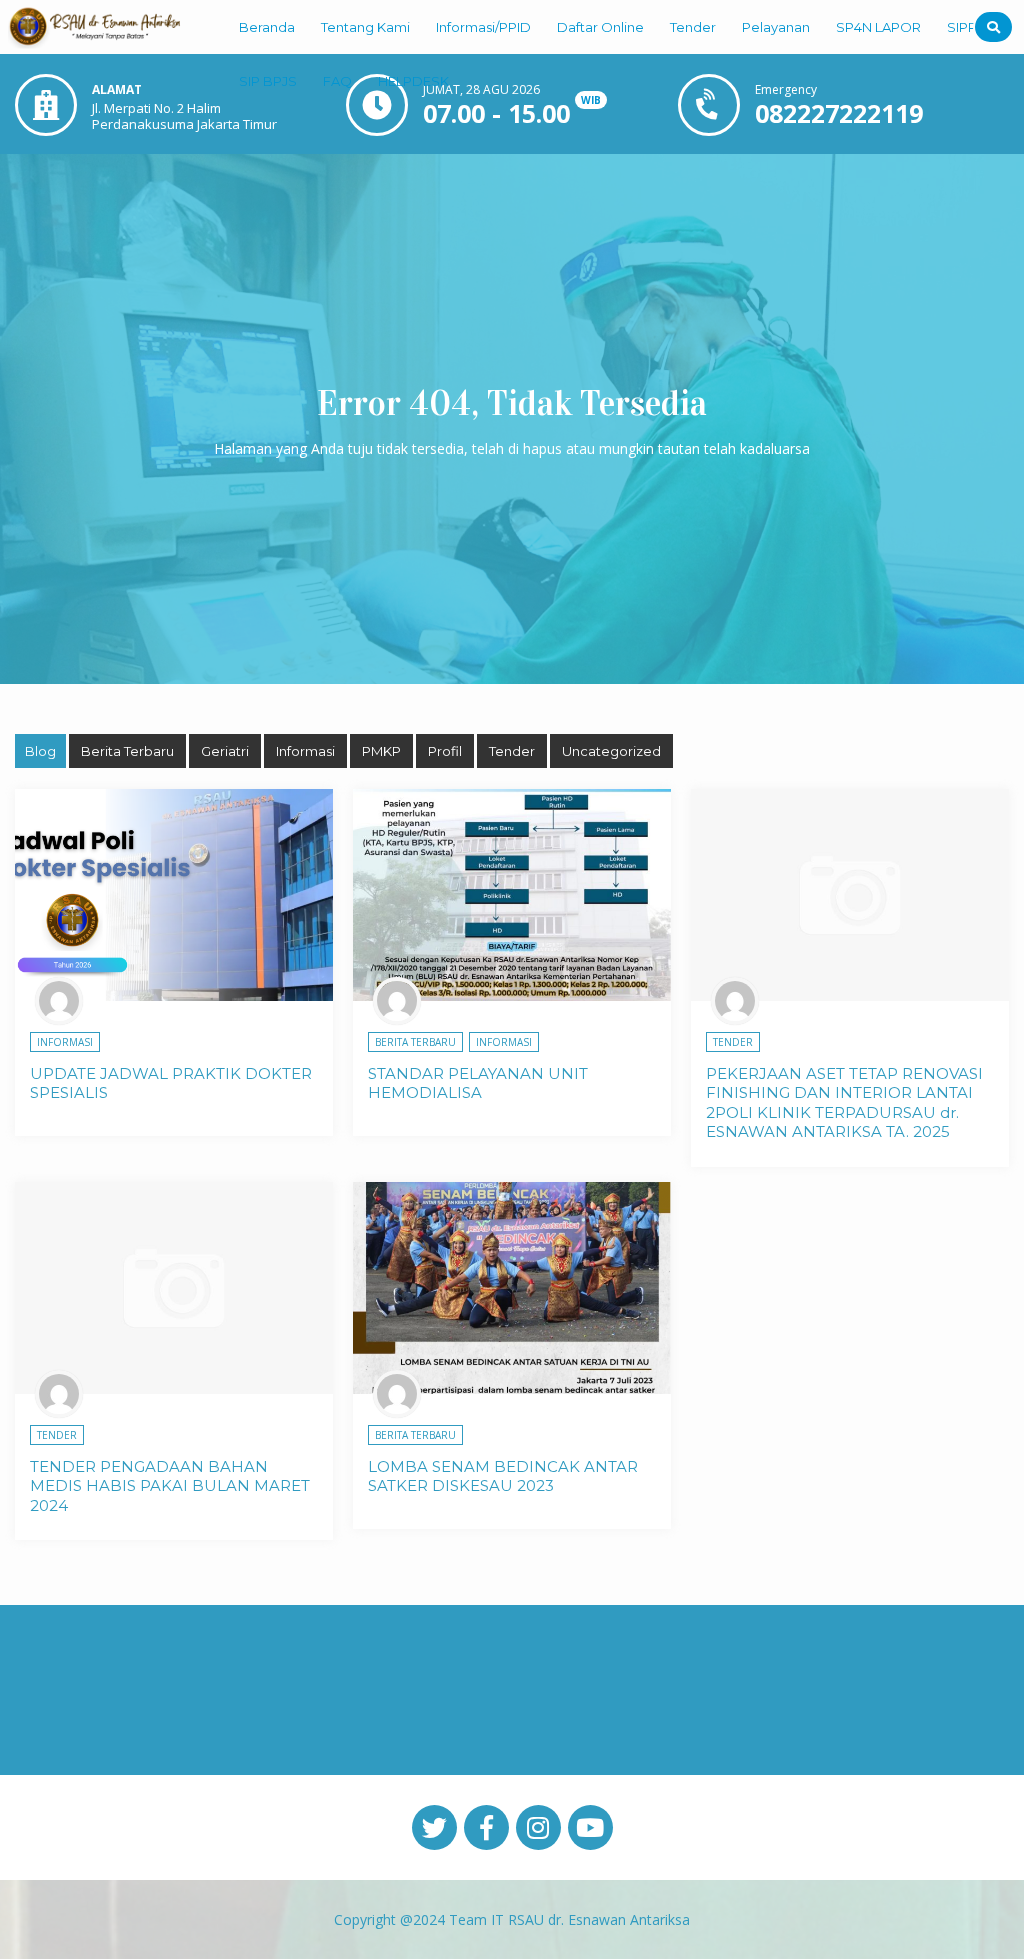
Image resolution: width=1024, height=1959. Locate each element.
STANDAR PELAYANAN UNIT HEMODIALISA (478, 1083)
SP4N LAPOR (878, 27)
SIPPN (967, 27)
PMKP (381, 751)
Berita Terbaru (127, 751)
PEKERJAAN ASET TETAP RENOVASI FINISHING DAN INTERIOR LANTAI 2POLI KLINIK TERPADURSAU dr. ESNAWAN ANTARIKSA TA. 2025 (844, 1103)
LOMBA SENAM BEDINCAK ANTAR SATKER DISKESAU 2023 (503, 1476)
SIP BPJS (268, 81)
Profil (445, 751)
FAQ (337, 81)
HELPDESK (413, 81)
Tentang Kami (365, 27)
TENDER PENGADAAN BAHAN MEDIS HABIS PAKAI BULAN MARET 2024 (170, 1486)
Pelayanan (776, 27)
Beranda (267, 27)
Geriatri (225, 751)
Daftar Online (600, 27)
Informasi (305, 751)
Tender (693, 27)
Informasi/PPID (483, 27)
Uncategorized (611, 751)
